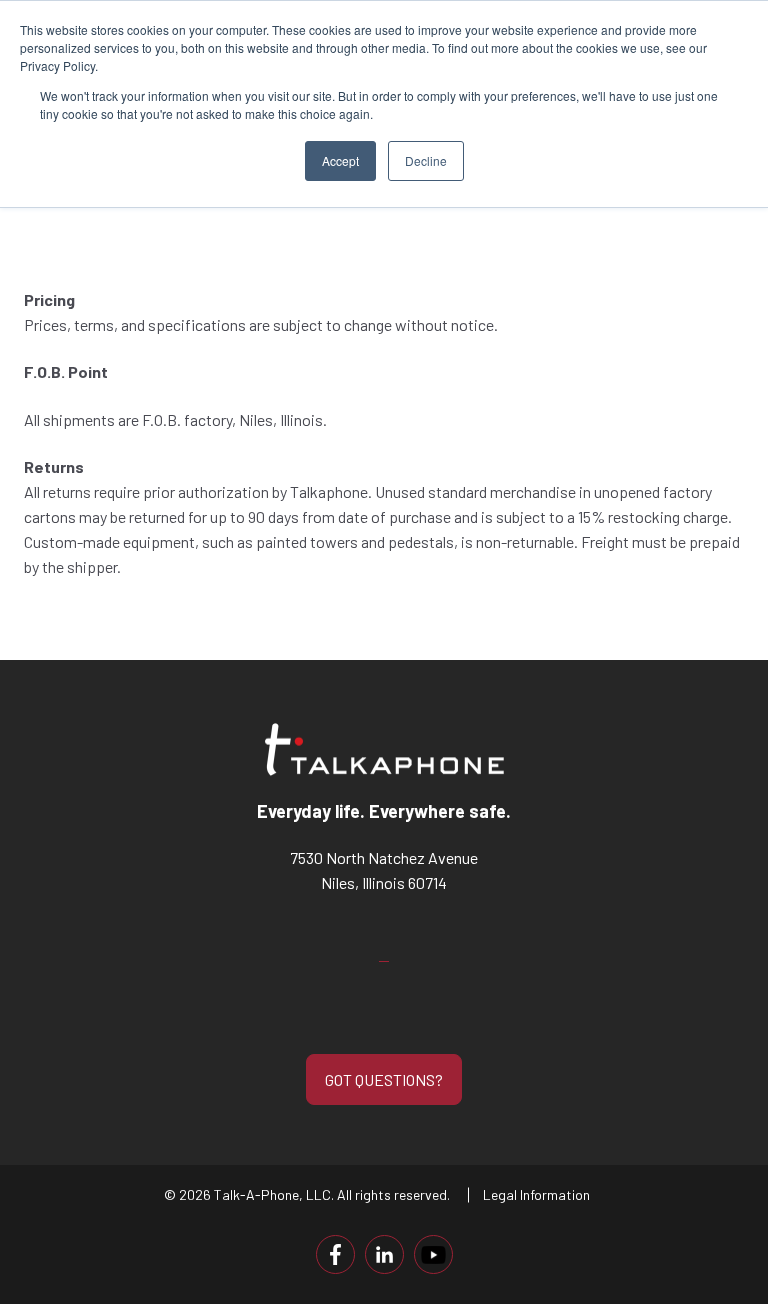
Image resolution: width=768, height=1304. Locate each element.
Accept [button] (340, 160)
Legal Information (536, 1194)
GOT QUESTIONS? (384, 1079)
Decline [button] (426, 160)
